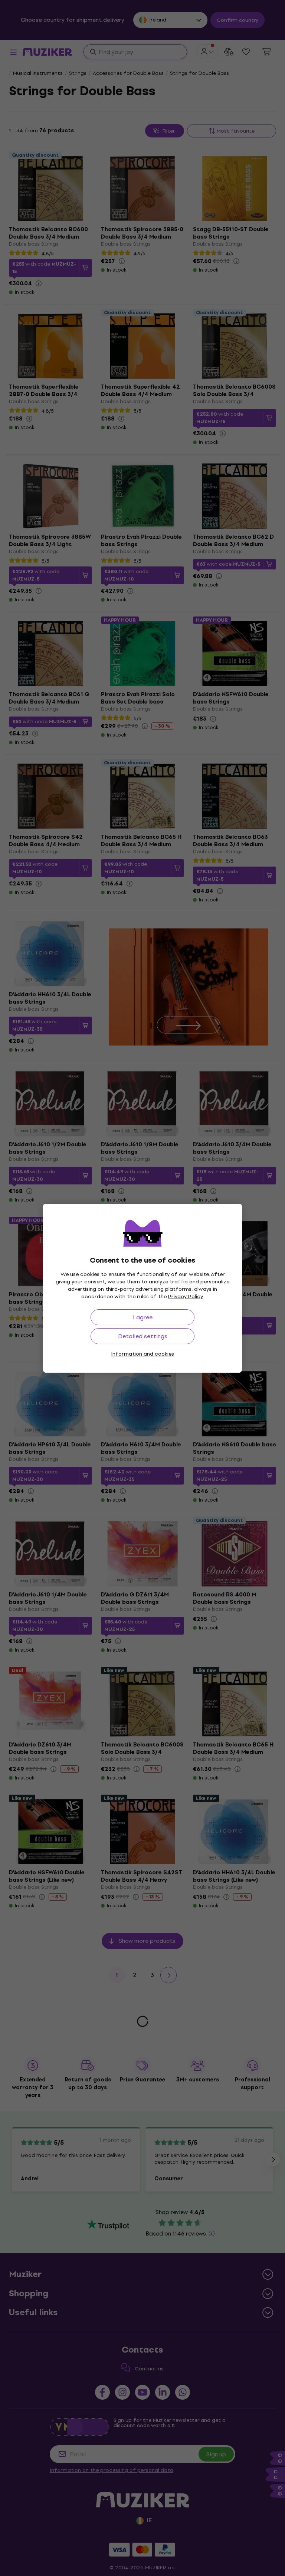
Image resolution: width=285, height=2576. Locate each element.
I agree (143, 1317)
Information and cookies (142, 1354)
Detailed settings (143, 1336)
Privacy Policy (186, 1297)
